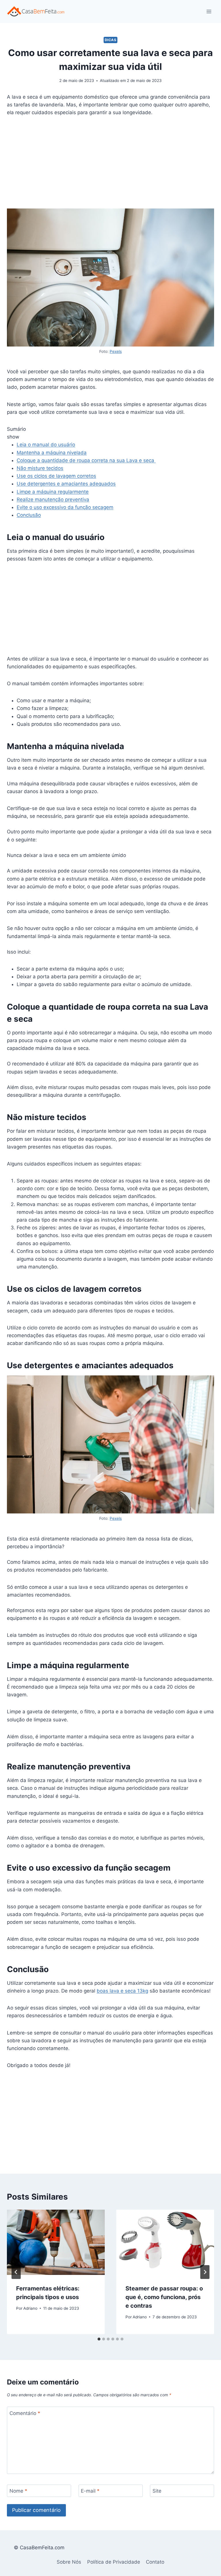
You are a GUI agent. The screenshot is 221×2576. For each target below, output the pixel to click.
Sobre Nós (69, 2562)
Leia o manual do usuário (46, 445)
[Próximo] (205, 2272)
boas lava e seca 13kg (122, 1991)
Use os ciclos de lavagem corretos (56, 476)
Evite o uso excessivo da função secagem (65, 507)
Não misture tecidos (40, 468)
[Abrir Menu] (209, 11)
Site (157, 2491)
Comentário (25, 2413)
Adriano (30, 2308)
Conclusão (29, 515)
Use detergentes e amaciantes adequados (66, 484)
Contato (155, 2562)
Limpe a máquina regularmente (53, 492)
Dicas (111, 40)
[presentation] (56, 2242)
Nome (18, 2491)
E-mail (90, 2491)
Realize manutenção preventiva (53, 499)
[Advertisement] (110, 166)
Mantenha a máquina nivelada (52, 453)
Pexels (116, 351)
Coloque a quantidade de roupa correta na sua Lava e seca (86, 460)
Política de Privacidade (114, 2562)
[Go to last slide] (16, 2272)
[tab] (99, 2339)
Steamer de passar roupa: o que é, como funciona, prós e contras (164, 2297)
